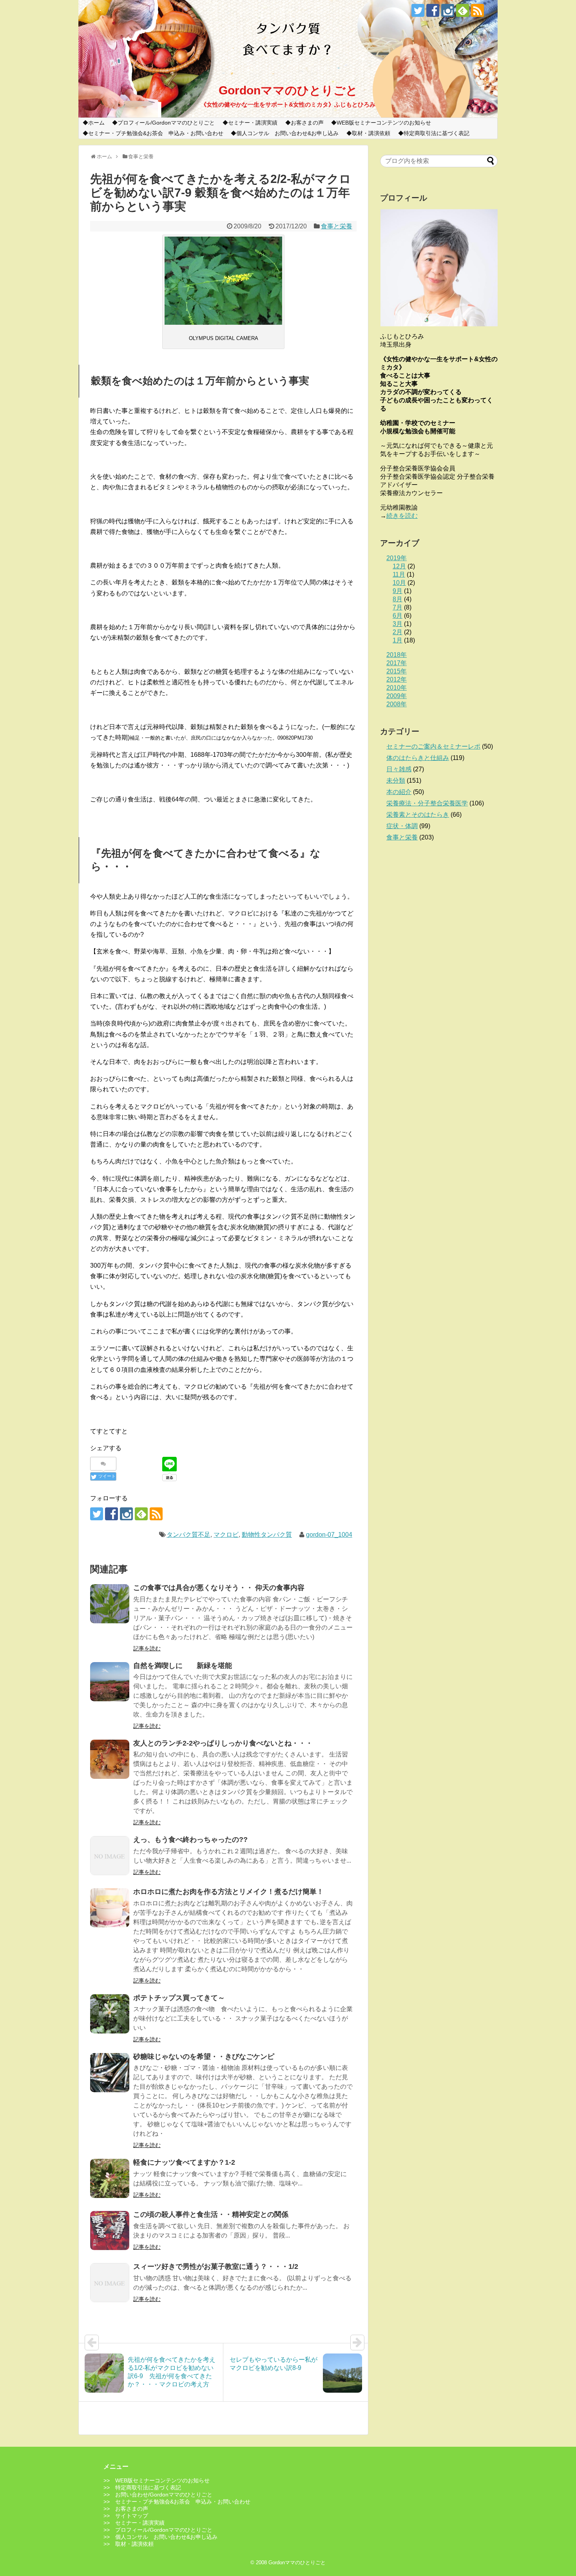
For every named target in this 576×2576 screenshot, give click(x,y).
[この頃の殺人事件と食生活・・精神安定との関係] (110, 2230)
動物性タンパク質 (267, 1535)
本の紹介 (399, 792)
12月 (399, 566)
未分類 (396, 781)
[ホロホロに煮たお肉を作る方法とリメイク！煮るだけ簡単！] (110, 1908)
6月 (398, 616)
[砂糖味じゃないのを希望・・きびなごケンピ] (110, 2073)
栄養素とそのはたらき (418, 815)
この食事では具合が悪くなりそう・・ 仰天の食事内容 (219, 1588)
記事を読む (147, 1648)
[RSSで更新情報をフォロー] (477, 10)
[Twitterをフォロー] (418, 10)
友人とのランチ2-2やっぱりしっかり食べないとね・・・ (223, 1743)
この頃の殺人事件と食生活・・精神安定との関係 (211, 2214)
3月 (398, 624)
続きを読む (402, 516)
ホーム (96, 123)
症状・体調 (402, 826)
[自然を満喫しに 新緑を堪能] (110, 1682)
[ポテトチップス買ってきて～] (110, 2014)
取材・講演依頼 (371, 133)
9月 (398, 591)
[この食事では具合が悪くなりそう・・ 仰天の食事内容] (110, 1604)
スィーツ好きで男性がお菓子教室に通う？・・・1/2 (216, 2267)
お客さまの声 (307, 123)
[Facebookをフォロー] (433, 10)
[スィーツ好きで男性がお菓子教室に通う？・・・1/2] (110, 2283)
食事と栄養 (337, 226)
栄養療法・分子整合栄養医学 (427, 803)
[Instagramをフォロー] (448, 10)
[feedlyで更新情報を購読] (463, 10)
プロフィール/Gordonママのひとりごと (166, 123)
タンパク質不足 (188, 1535)
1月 (398, 640)
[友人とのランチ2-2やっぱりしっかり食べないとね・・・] (110, 1759)
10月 (399, 583)
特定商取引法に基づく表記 (437, 133)
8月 (398, 599)
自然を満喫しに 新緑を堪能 (183, 1666)
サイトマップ (132, 2516)
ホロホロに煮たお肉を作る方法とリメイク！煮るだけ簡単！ (228, 1892)
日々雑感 (399, 769)
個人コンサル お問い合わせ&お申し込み (287, 133)
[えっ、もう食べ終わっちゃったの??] (110, 1856)
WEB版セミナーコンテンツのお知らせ (384, 123)
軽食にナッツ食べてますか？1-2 (184, 2162)
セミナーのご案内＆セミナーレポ (433, 746)
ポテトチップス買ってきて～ (179, 1998)
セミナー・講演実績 (253, 123)
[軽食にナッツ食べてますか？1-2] (110, 2178)
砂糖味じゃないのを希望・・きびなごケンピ (204, 2057)
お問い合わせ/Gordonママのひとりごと (164, 2495)
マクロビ (226, 1535)
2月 (398, 632)
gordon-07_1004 (329, 1535)
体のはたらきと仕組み (418, 758)
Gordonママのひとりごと (288, 90)
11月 (399, 574)
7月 (398, 607)
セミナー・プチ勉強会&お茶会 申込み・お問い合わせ (156, 133)
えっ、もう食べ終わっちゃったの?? (190, 1840)
